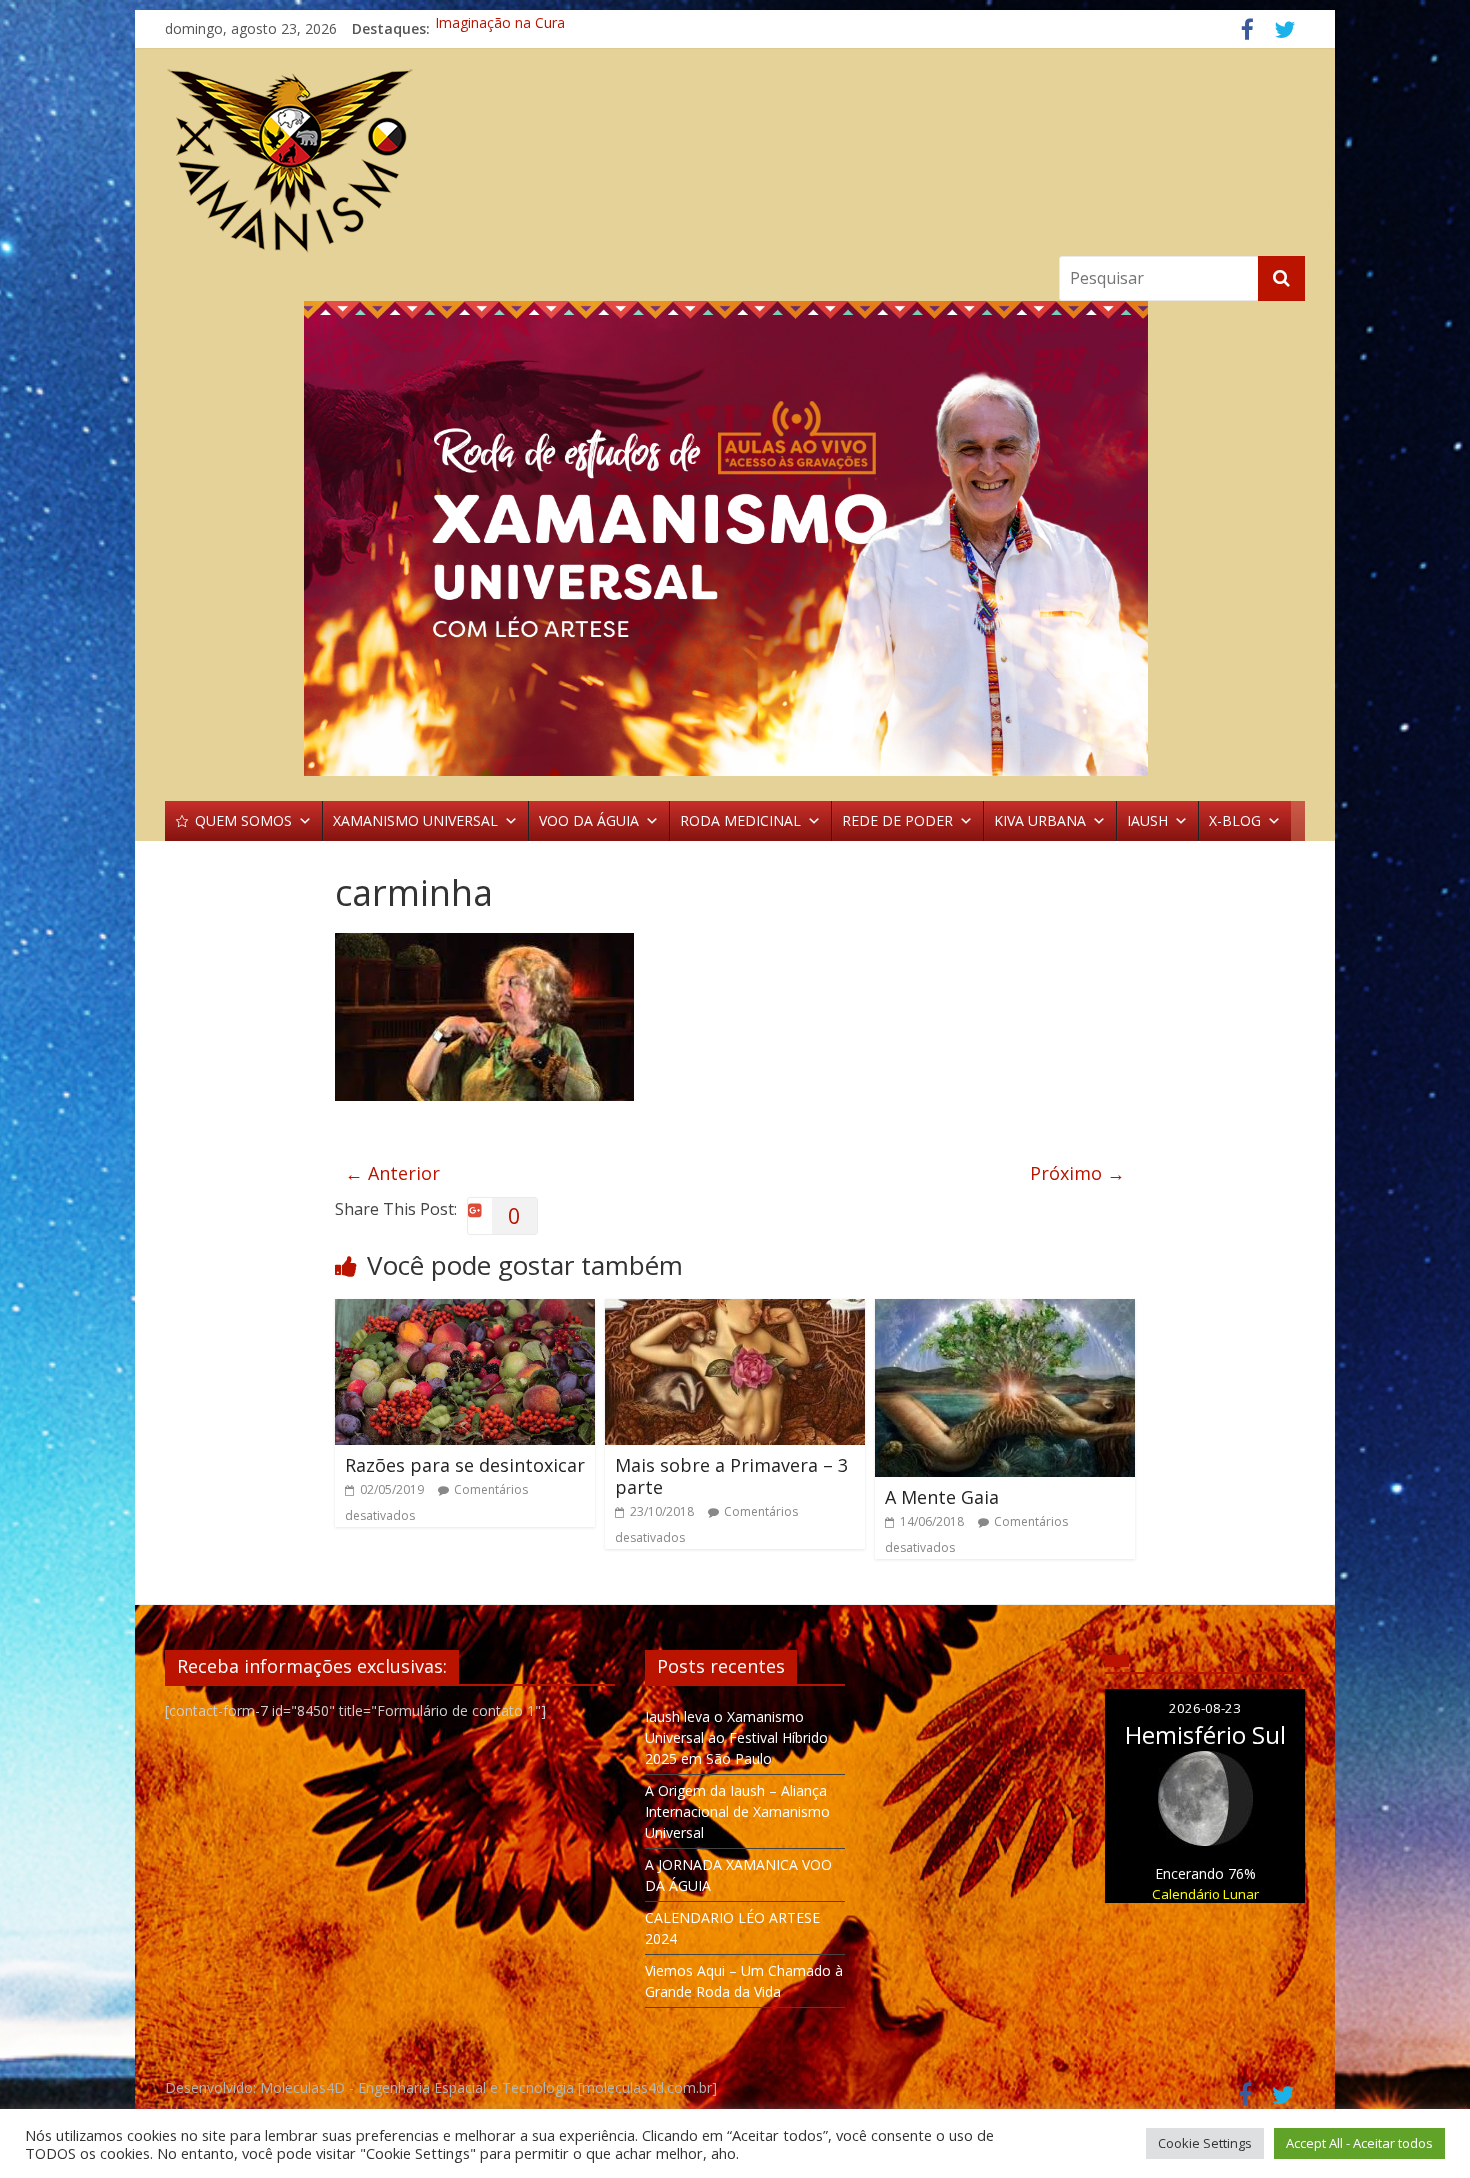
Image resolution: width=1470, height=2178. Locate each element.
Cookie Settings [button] (1205, 2143)
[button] (735, 538)
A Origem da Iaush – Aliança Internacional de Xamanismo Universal (737, 1811)
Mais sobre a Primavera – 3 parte (731, 1476)
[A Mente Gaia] (1005, 1311)
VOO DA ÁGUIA (589, 820)
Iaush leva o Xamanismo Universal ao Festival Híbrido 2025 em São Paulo (736, 1737)
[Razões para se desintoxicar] (465, 1311)
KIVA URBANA (1040, 820)
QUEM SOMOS (243, 820)
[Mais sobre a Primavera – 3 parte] (735, 1311)
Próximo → (1077, 1173)
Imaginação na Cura (500, 28)
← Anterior (392, 1173)
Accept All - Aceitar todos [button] (1359, 2143)
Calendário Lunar (1205, 1894)
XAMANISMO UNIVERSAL (415, 820)
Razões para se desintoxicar (465, 1465)
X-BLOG (1235, 820)
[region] (735, 538)
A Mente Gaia (942, 1497)
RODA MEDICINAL (740, 820)
